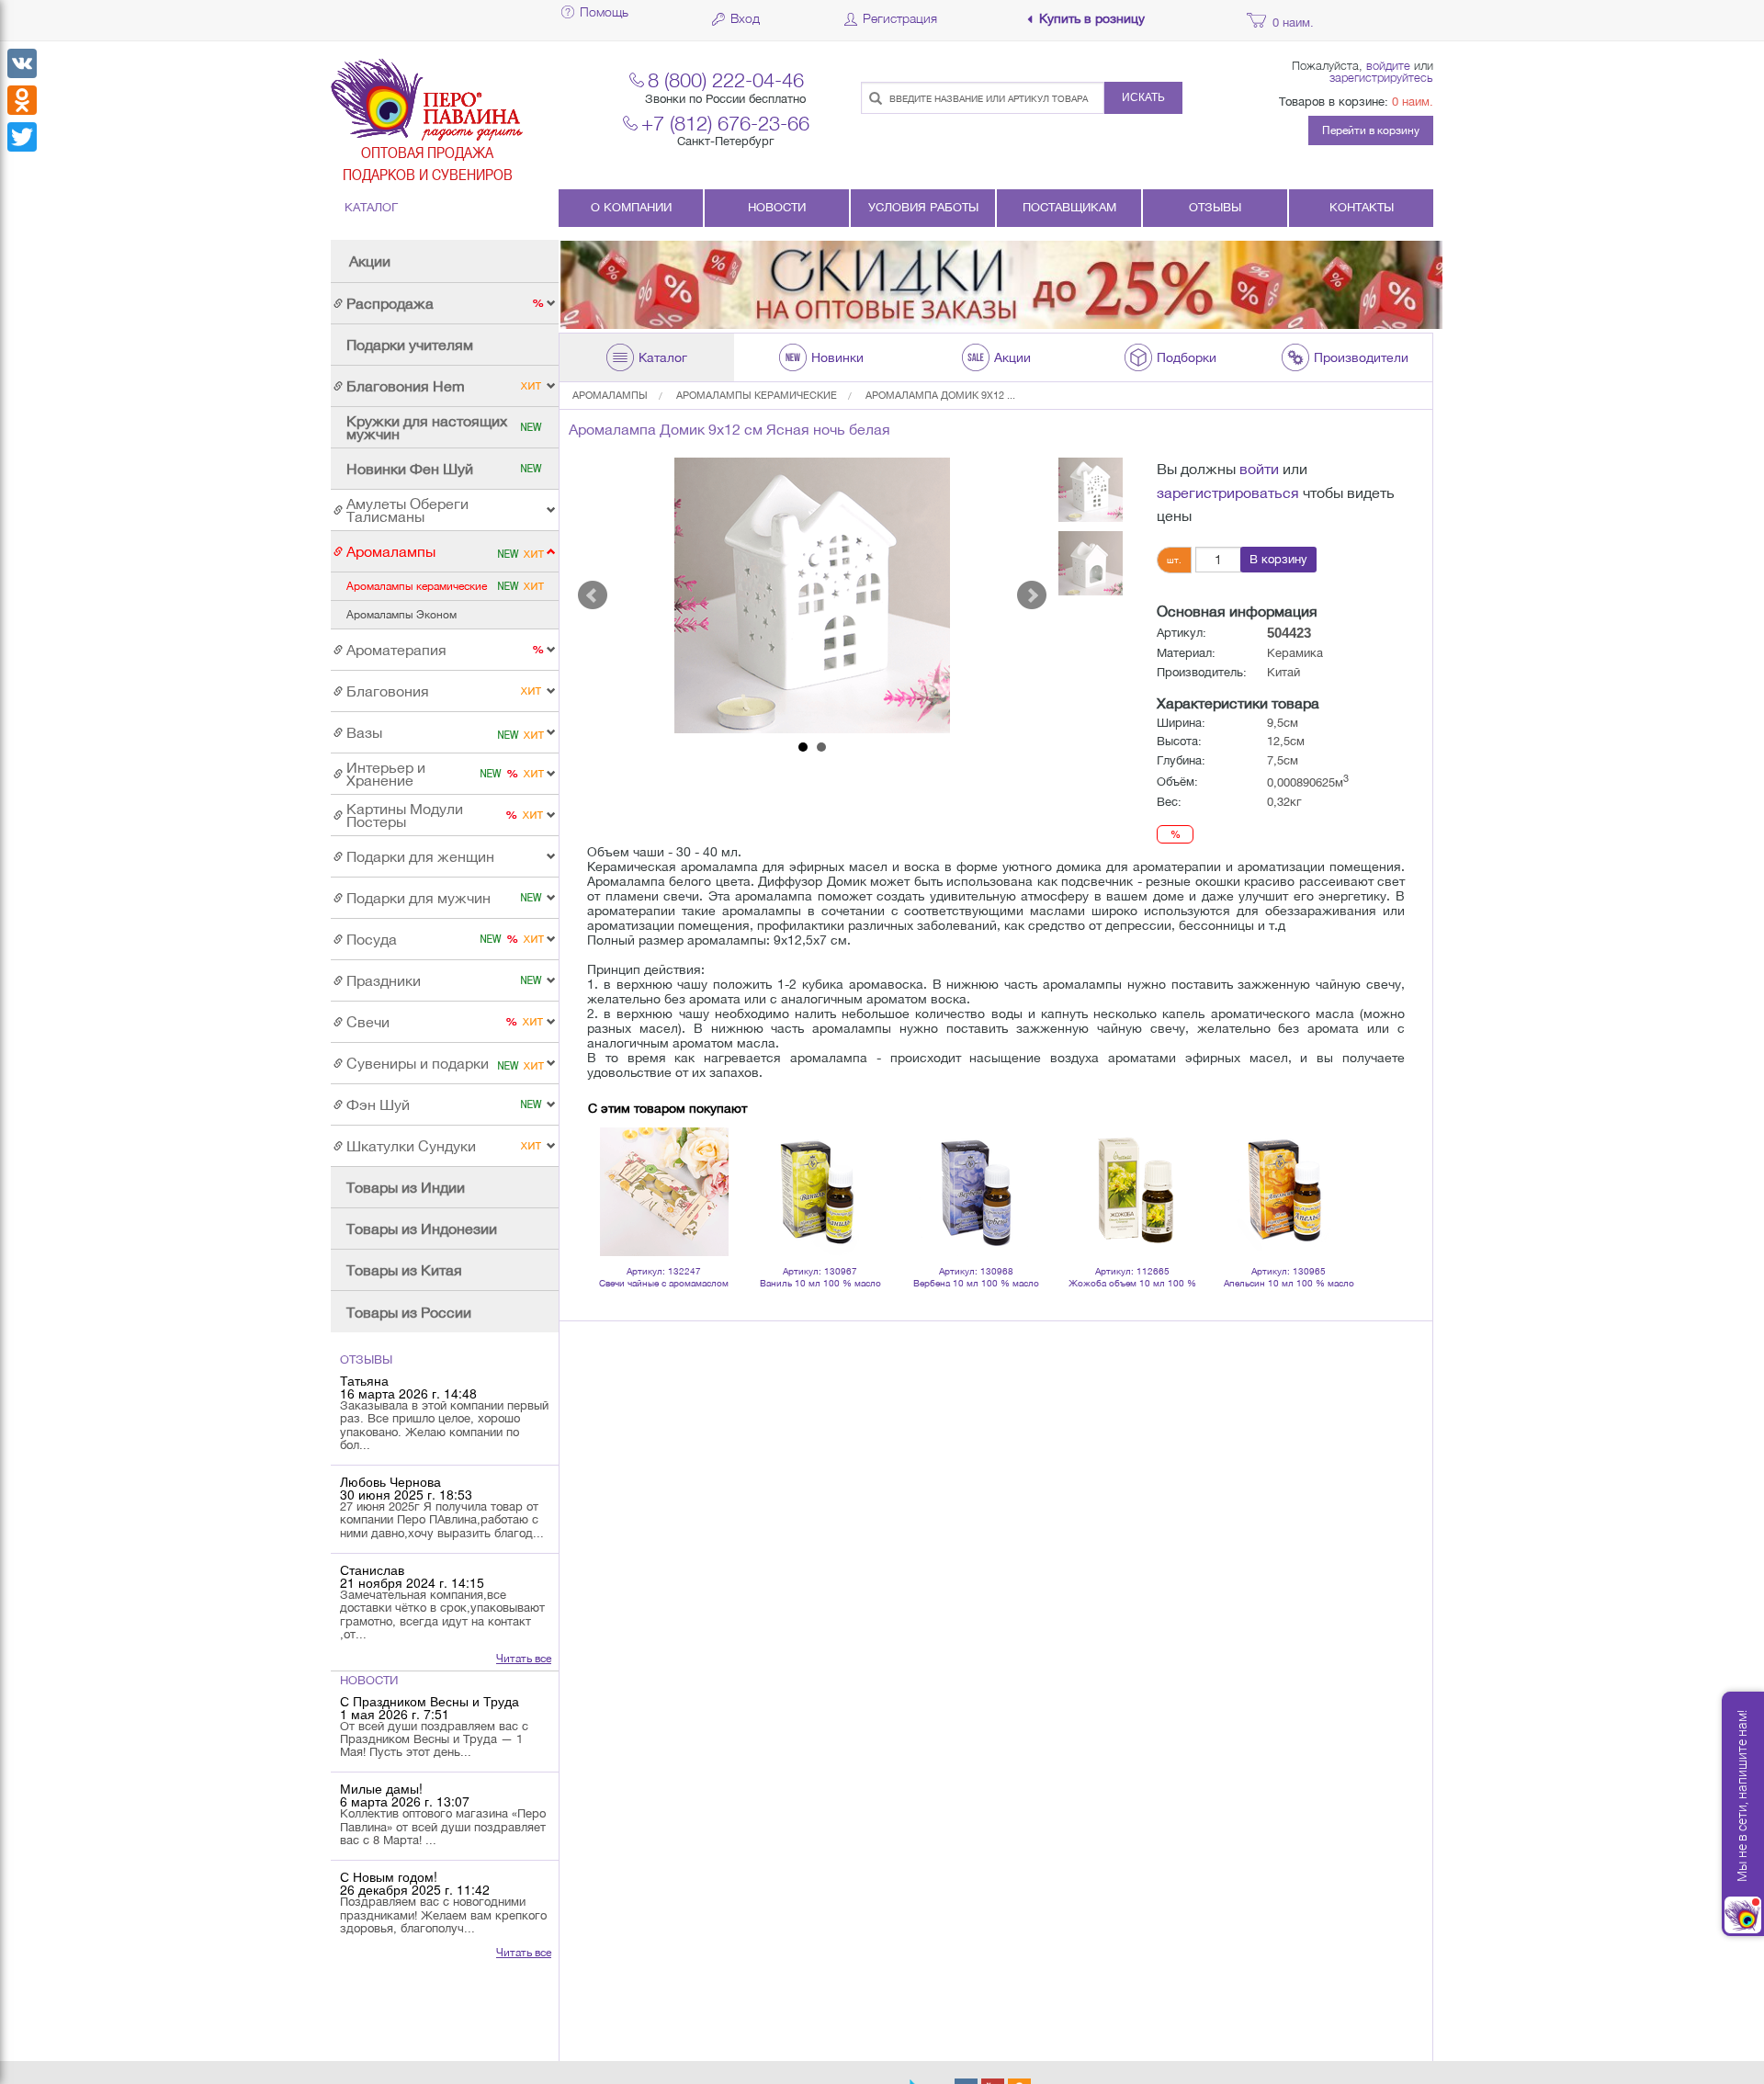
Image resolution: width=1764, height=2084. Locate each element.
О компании (631, 207)
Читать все (524, 1659)
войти (1259, 469)
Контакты (1362, 207)
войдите (1388, 65)
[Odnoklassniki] (22, 100)
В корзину (1278, 559)
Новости (777, 207)
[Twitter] (22, 137)
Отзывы (1215, 207)
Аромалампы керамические (757, 395)
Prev (593, 595)
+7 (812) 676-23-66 (725, 123)
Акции (370, 261)
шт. (1174, 560)
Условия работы (923, 207)
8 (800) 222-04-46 (726, 79)
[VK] (22, 63)
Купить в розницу (1092, 19)
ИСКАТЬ (1143, 97)
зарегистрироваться (1228, 493)
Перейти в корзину (1371, 130)
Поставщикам (1069, 207)
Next (1032, 595)
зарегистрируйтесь (1381, 77)
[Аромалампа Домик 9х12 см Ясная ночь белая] (812, 595)
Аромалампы (610, 395)
